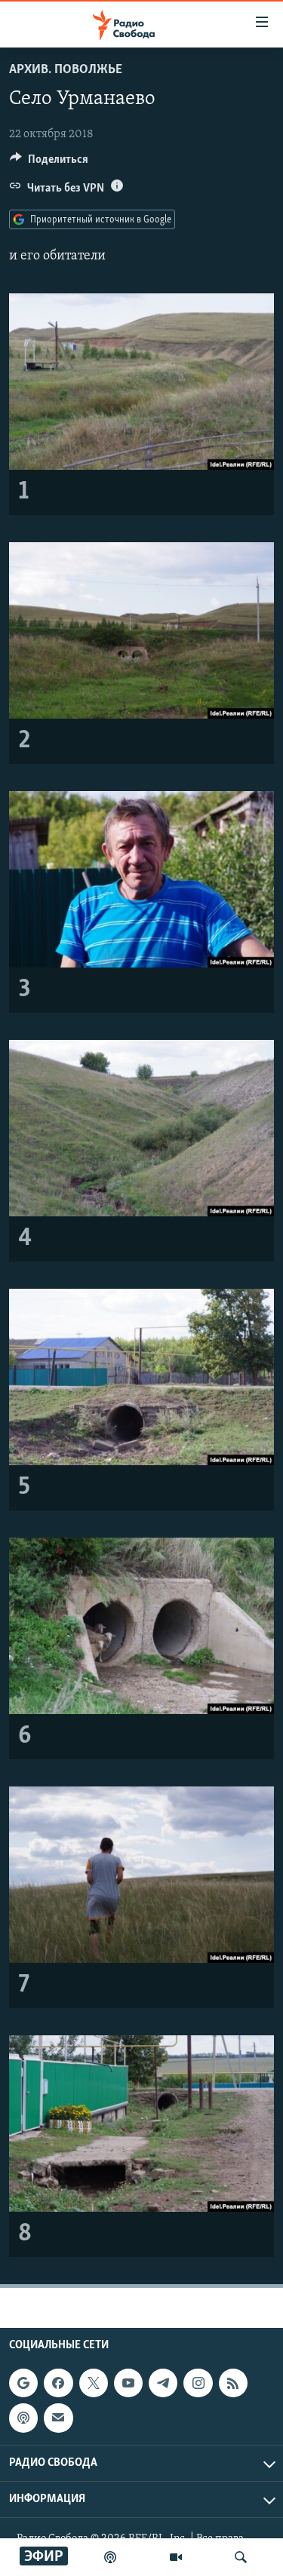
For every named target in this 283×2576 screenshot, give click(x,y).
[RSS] (233, 2383)
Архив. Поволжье (66, 70)
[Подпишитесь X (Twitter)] (94, 2383)
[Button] (49, 163)
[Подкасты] (23, 2418)
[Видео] (176, 2557)
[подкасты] (110, 2557)
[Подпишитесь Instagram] (198, 2383)
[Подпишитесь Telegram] (163, 2383)
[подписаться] (58, 2418)
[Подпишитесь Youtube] (128, 2383)
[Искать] (241, 2557)
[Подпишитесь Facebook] (58, 2383)
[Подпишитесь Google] (23, 2383)
